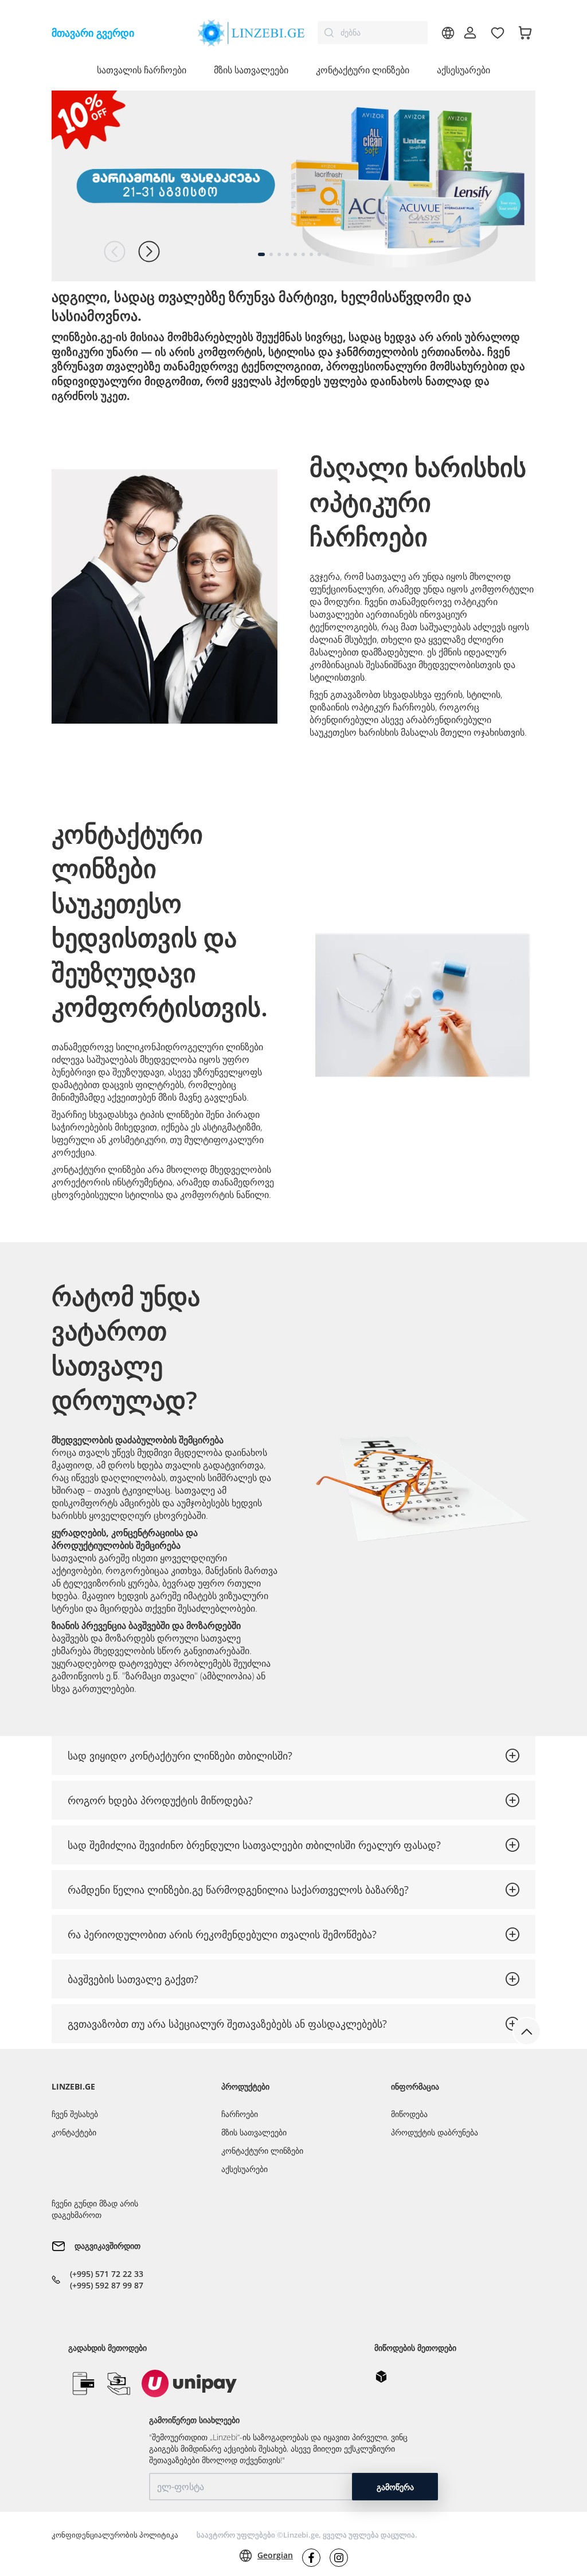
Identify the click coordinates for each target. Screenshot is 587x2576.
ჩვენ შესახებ (75, 2114)
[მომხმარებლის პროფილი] (470, 33)
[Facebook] (311, 2558)
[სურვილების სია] (498, 33)
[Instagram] (339, 2558)
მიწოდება (409, 2114)
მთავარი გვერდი (93, 33)
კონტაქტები (74, 2132)
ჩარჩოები (240, 2114)
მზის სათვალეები (254, 2132)
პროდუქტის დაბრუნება (435, 2132)
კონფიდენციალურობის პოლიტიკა (115, 2535)
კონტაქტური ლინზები (262, 2151)
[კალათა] (525, 33)
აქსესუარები (463, 70)
